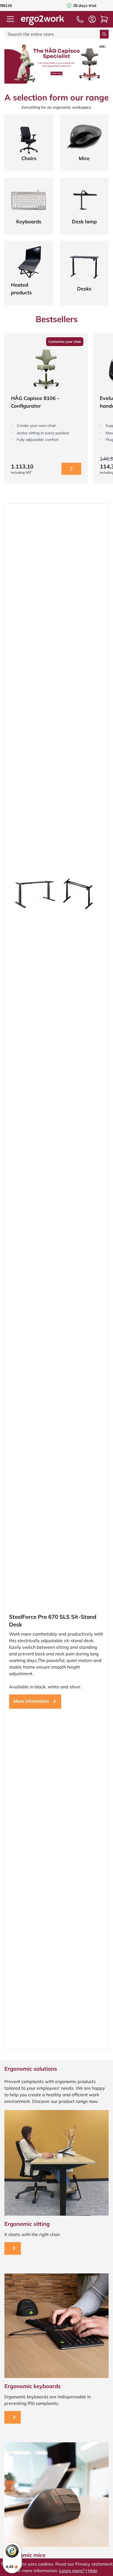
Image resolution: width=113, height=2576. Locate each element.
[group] (46, 408)
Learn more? (72, 2570)
